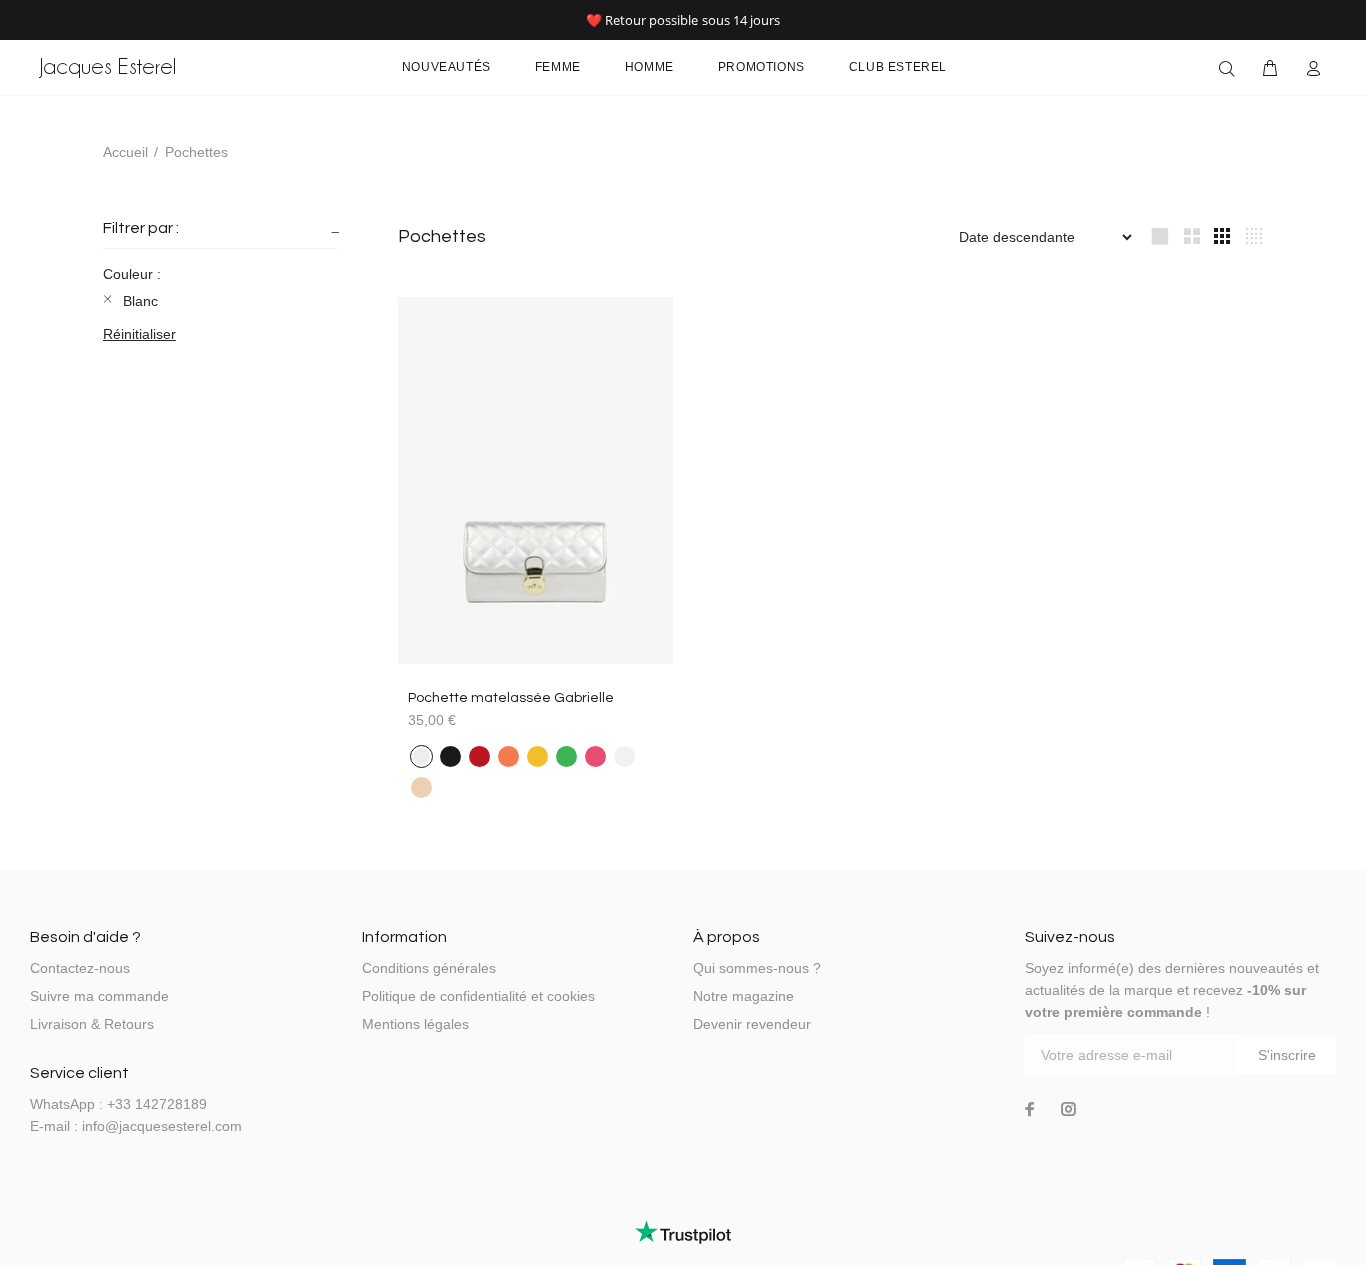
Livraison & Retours (92, 1024)
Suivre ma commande (99, 996)
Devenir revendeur (752, 1024)
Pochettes (196, 152)
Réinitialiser (139, 334)
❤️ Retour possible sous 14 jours (683, 20)
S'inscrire (1287, 1055)
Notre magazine (743, 996)
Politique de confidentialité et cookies (478, 996)
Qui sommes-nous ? (757, 968)
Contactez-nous (80, 968)
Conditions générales (429, 968)
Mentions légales (415, 1024)
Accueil (125, 152)
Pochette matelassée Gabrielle (511, 698)
